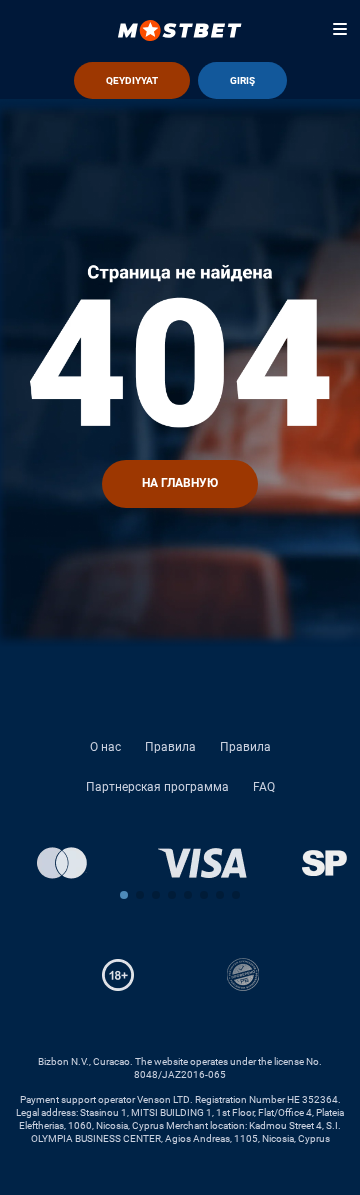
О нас (105, 747)
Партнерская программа (157, 787)
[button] (124, 895)
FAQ (264, 787)
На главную (180, 483)
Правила (170, 747)
